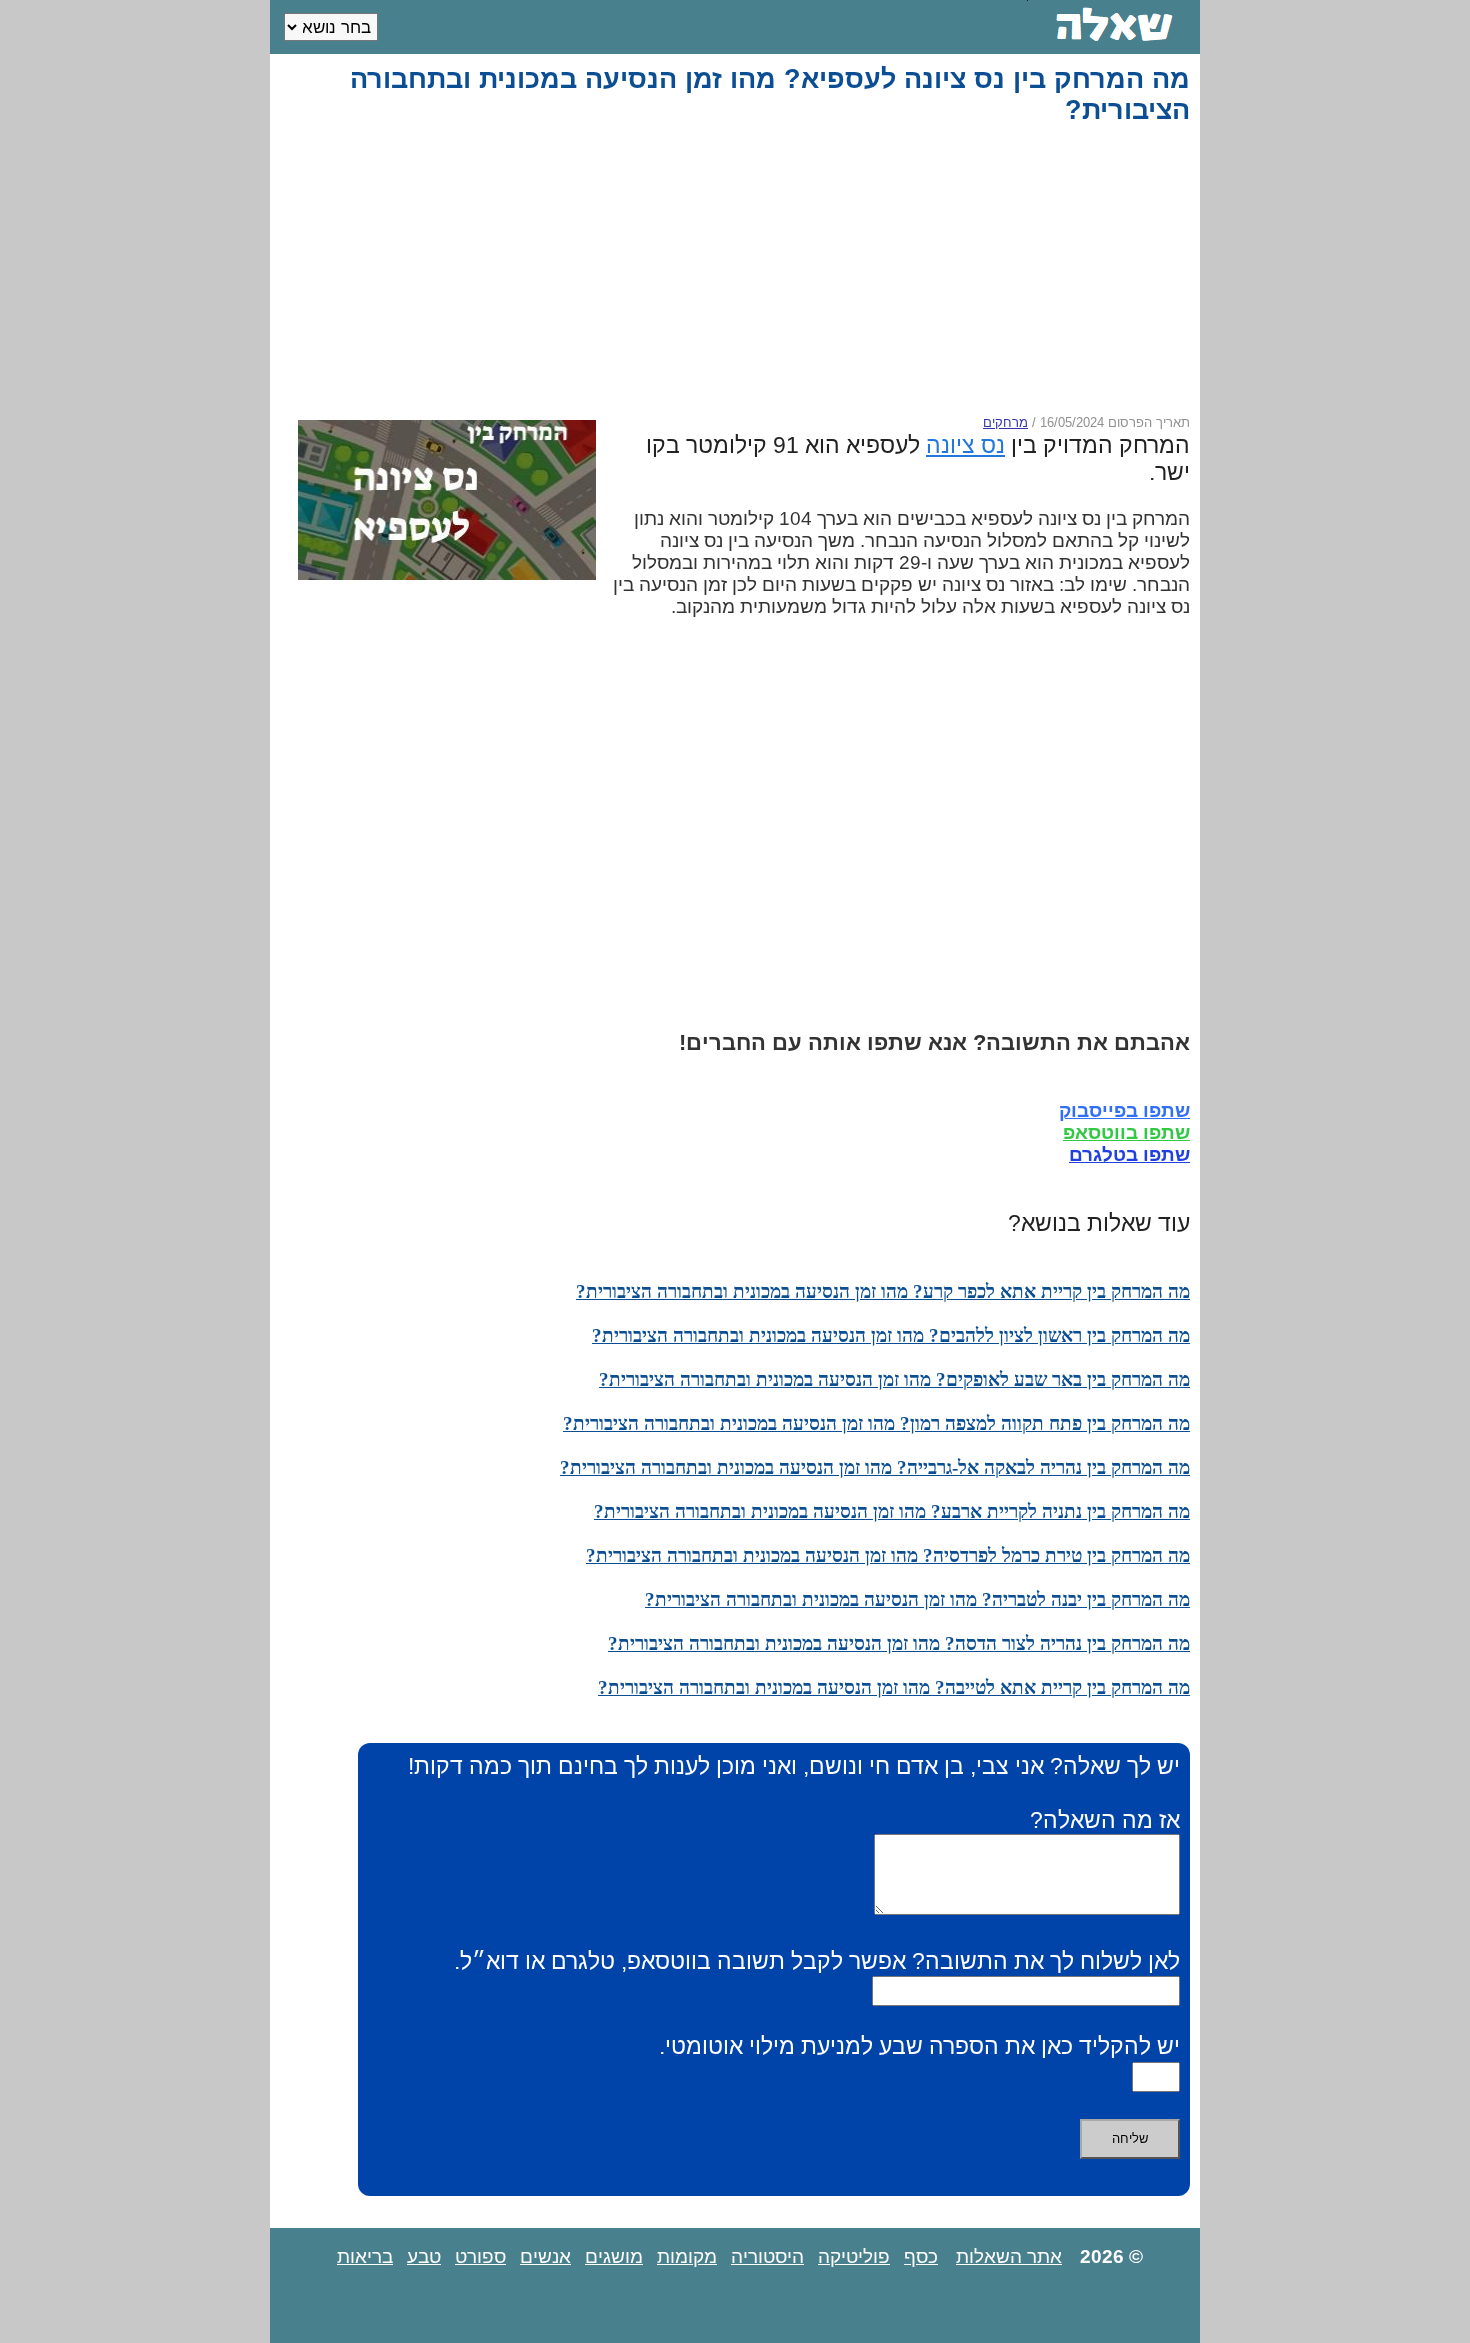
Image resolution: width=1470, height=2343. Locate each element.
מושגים (614, 2256)
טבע (424, 2256)
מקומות (687, 2256)
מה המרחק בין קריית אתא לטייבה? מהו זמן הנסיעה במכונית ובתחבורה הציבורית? (894, 1687)
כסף (921, 2256)
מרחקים (1005, 422)
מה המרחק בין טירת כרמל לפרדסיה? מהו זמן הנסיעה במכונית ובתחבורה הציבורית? (888, 1555)
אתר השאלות (1009, 2256)
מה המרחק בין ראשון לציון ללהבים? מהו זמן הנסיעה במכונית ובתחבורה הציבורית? (891, 1335)
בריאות (365, 2256)
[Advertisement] (739, 270)
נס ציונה (965, 445)
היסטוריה (767, 2256)
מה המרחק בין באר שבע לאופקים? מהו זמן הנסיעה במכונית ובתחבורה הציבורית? (894, 1379)
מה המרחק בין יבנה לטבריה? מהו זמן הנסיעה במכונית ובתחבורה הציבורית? (917, 1599)
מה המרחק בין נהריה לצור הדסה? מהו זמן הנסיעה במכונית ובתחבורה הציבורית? (899, 1643)
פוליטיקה (854, 2256)
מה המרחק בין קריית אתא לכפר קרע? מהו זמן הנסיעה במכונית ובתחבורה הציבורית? (883, 1291)
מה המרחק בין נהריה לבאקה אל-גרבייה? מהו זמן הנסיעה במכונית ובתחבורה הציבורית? (875, 1467)
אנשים (545, 2256)
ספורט (480, 2256)
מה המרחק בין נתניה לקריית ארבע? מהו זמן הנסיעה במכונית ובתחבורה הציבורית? (892, 1511)
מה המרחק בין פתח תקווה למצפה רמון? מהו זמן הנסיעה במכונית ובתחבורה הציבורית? (876, 1423)
